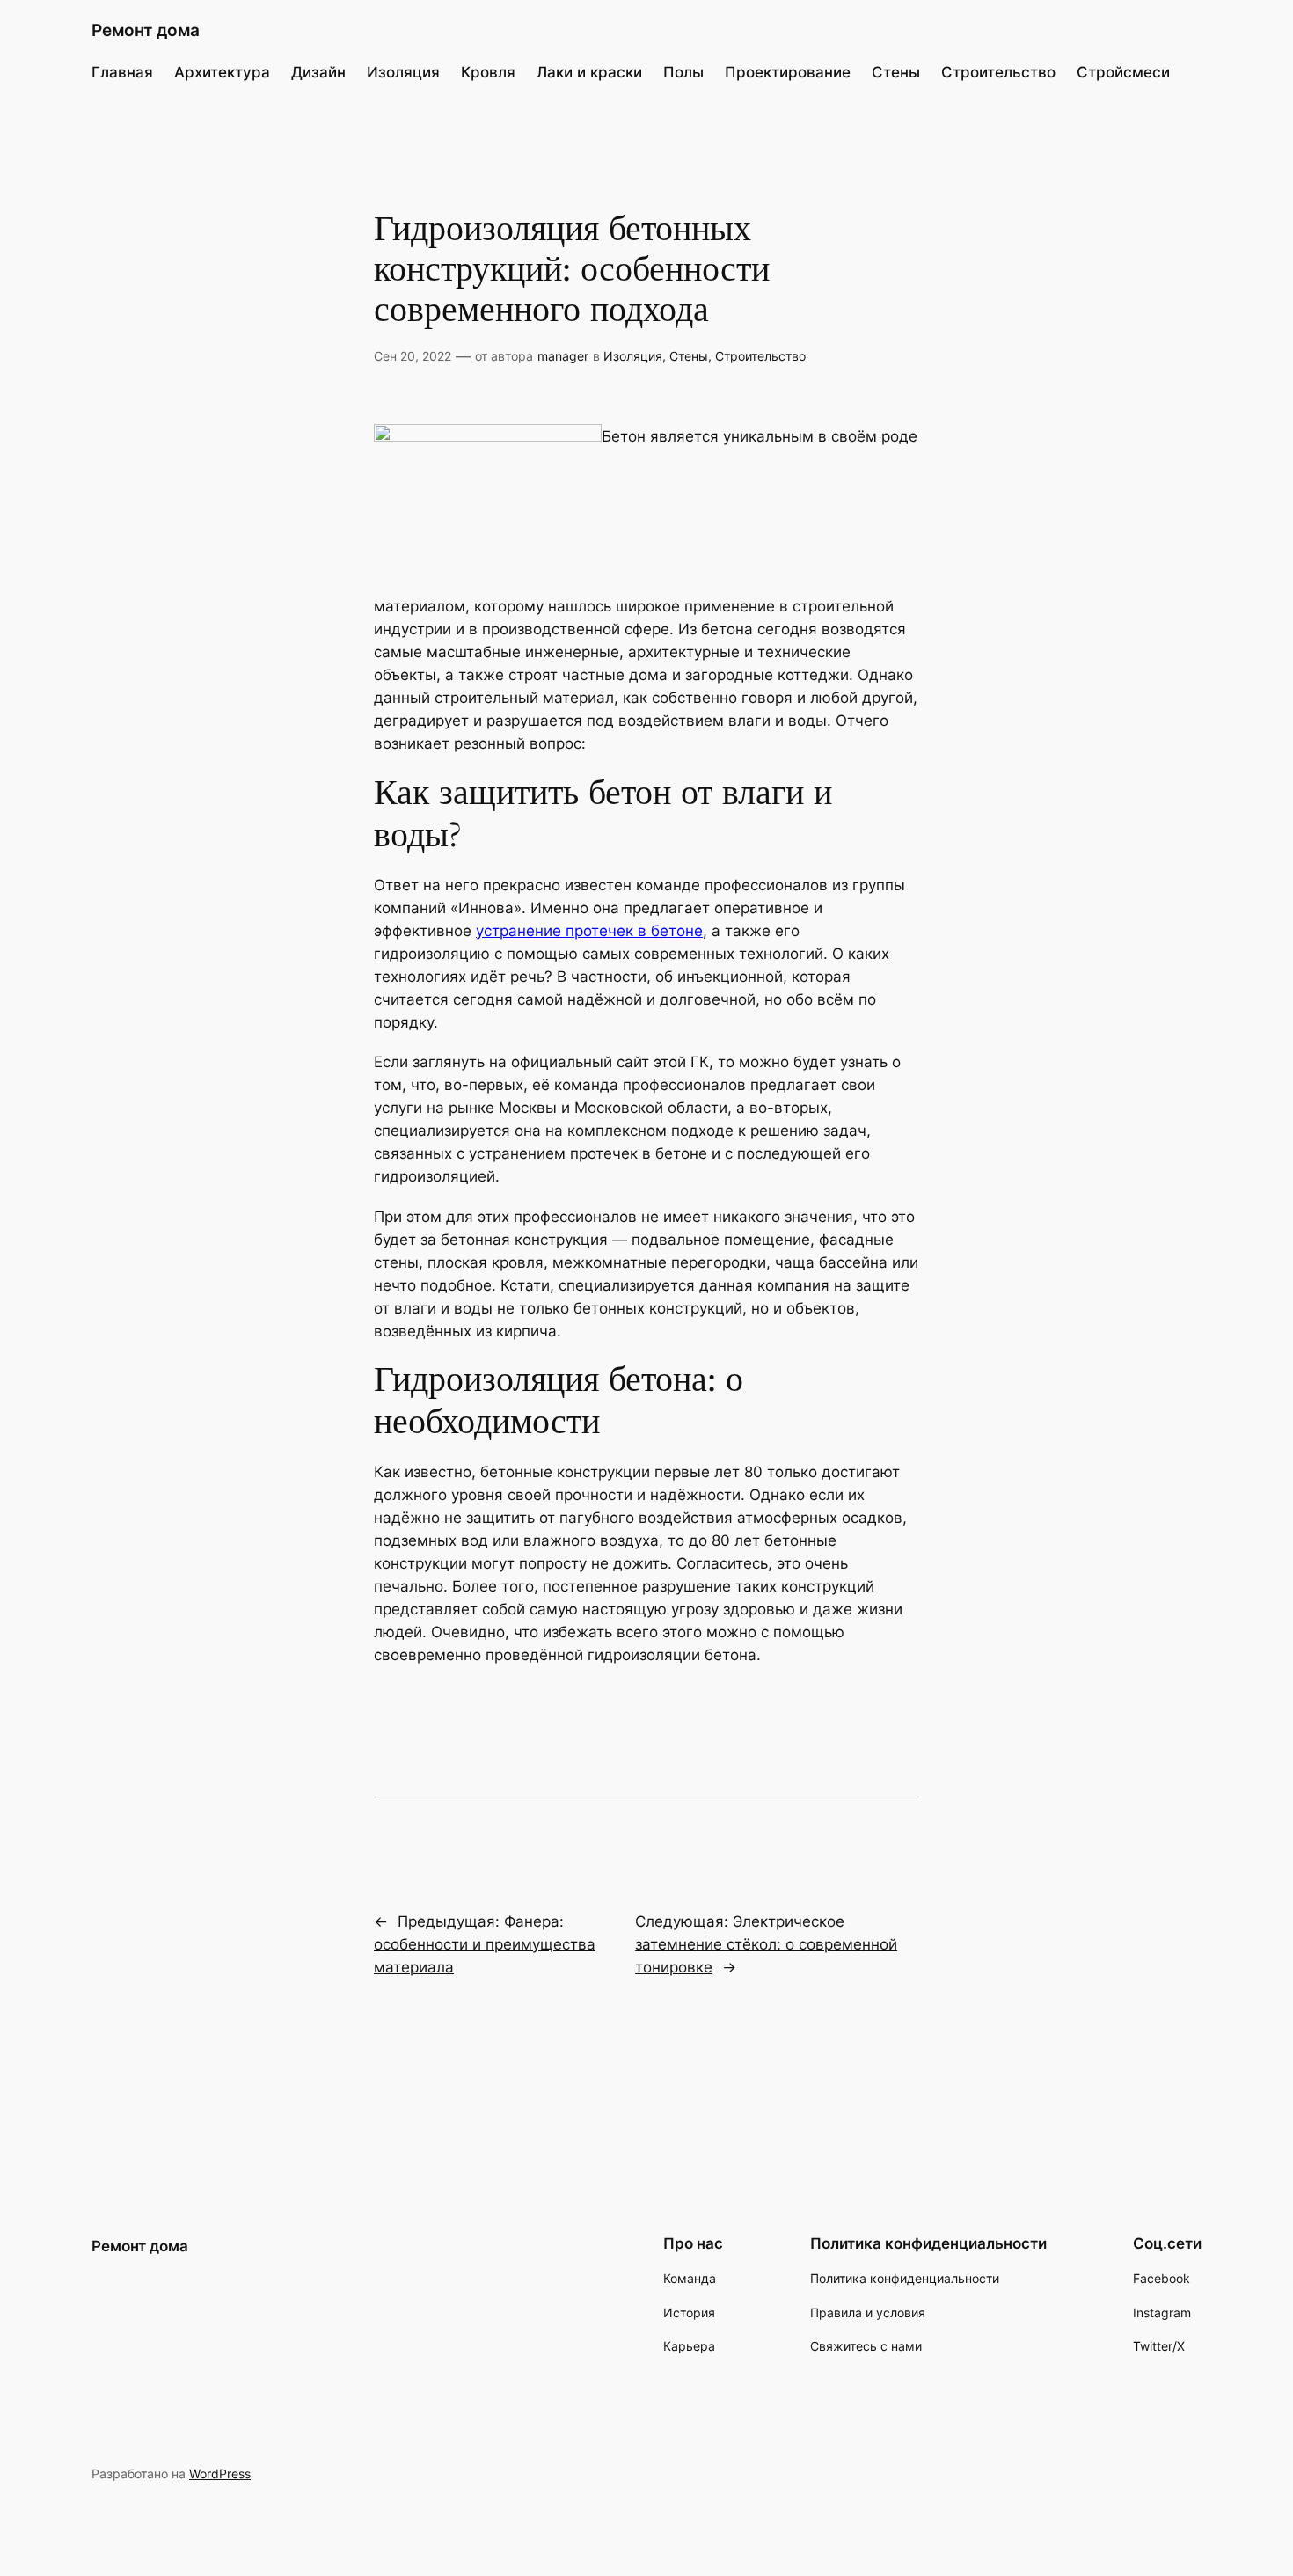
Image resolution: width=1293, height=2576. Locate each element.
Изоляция (633, 356)
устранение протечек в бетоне (589, 931)
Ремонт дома (146, 30)
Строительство (760, 356)
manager (563, 356)
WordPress (220, 2474)
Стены (689, 356)
